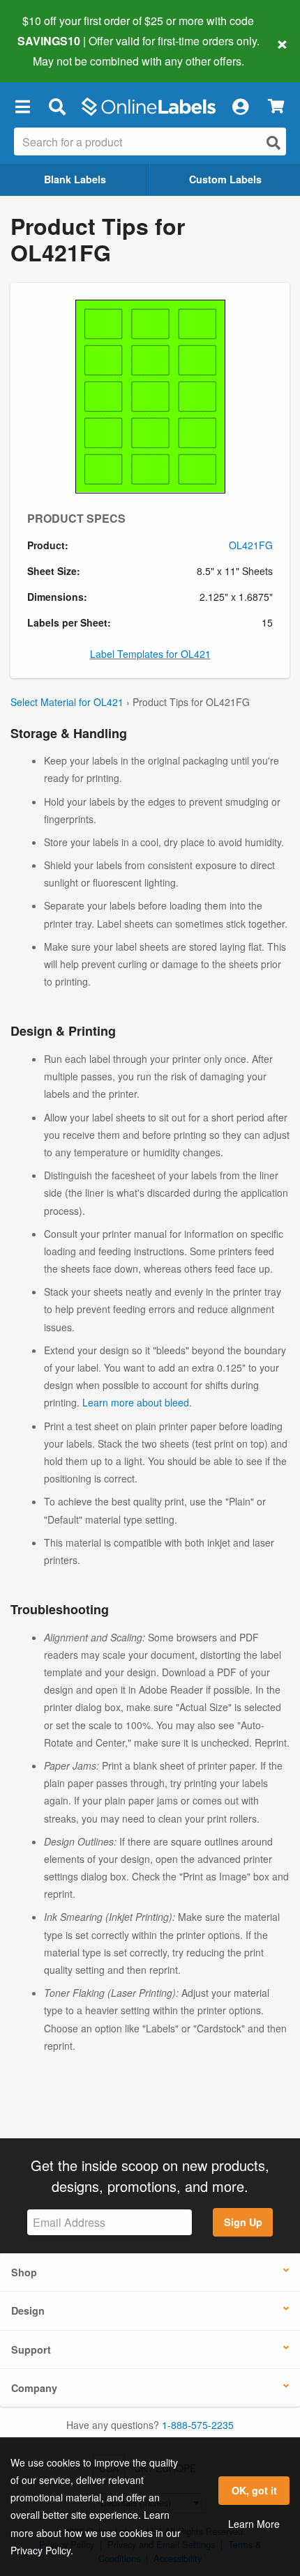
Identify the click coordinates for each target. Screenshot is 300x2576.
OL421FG (251, 545)
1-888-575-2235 (198, 2425)
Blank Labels (75, 179)
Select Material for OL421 (67, 702)
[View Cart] (276, 106)
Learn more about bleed (136, 1402)
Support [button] (31, 2349)
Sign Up (243, 2222)
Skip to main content (51, 50)
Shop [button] (24, 2272)
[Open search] (273, 143)
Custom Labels (225, 179)
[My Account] (240, 107)
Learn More (254, 2524)
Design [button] (28, 2310)
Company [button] (34, 2388)
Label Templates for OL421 (150, 654)
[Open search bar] (57, 107)
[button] (22, 107)
